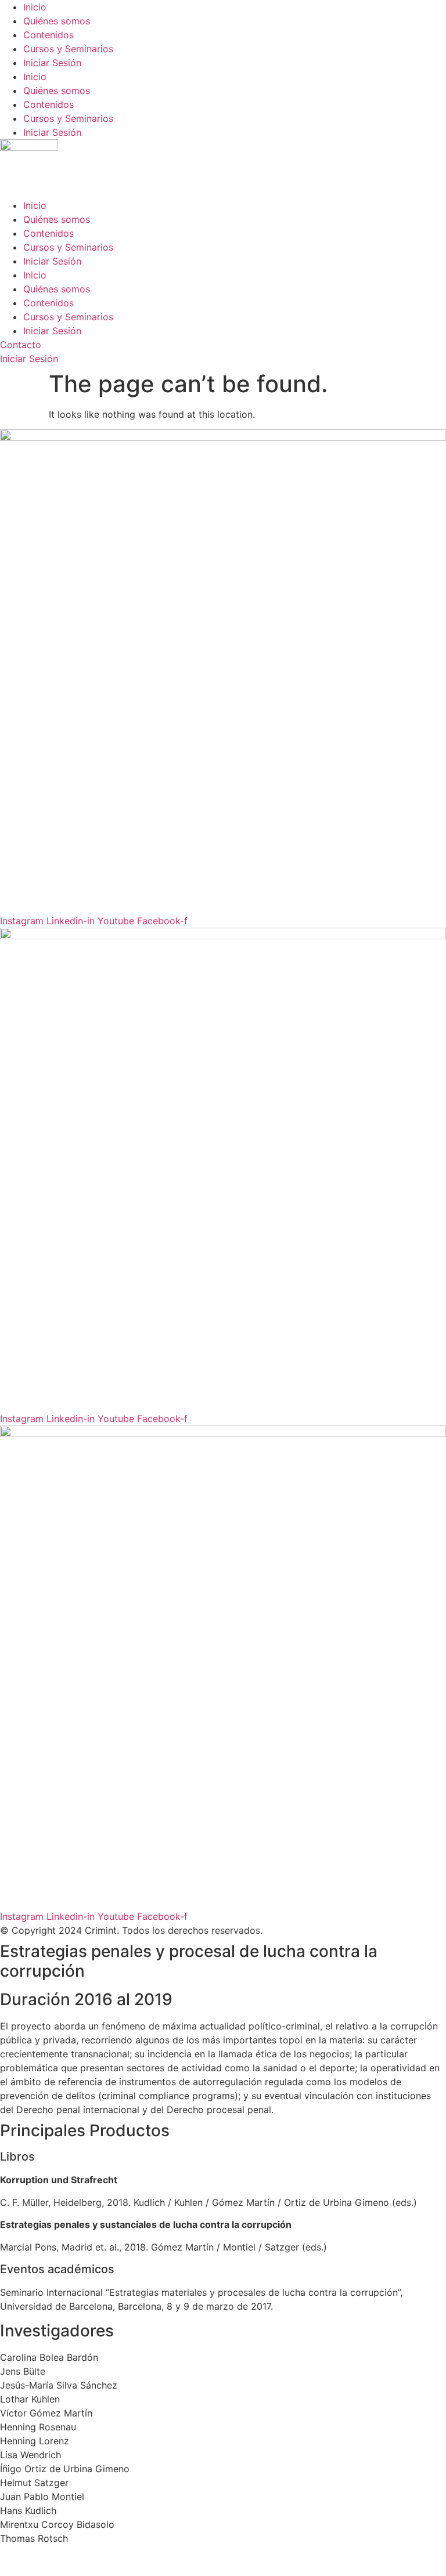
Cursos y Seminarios (68, 49)
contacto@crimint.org (48, 907)
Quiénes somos (57, 21)
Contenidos (48, 35)
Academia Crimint (39, 879)
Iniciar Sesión (52, 63)
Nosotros (20, 893)
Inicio (35, 7)
